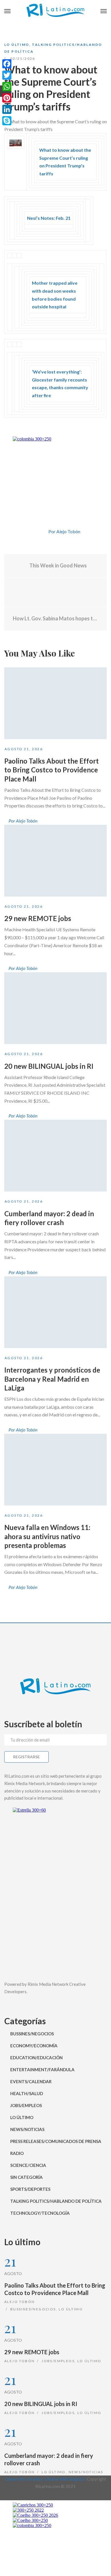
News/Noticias (27, 2129)
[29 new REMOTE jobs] (55, 861)
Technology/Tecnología (40, 2213)
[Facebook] (32, 532)
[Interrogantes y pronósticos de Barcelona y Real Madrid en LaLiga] (55, 1312)
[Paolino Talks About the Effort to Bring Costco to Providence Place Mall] (55, 703)
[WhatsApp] (7, 87)
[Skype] (7, 121)
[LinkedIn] (7, 109)
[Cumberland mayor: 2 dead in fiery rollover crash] (55, 1156)
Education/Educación (36, 2058)
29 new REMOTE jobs (38, 918)
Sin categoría (26, 2177)
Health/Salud (27, 2093)
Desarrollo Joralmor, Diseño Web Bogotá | (46, 2479)
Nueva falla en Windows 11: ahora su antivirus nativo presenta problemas (47, 1536)
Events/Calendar (31, 2081)
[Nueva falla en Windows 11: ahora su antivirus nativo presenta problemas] (55, 1470)
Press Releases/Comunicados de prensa (56, 2141)
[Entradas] (56, 592)
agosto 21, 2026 (24, 749)
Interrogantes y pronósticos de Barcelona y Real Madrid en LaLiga (52, 1379)
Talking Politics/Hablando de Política (56, 2201)
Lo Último (17, 45)
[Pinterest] (7, 98)
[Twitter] (42, 532)
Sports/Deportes (30, 2189)
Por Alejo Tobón (64, 531)
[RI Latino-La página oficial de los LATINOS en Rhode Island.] (55, 11)
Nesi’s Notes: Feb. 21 (49, 218)
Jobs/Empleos (26, 2105)
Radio (17, 2153)
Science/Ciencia (28, 2165)
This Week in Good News (58, 565)
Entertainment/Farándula (42, 2070)
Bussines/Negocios (32, 2034)
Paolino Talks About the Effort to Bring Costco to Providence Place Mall (52, 770)
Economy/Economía (34, 2046)
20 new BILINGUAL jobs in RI (49, 1066)
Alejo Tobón (19, 2302)
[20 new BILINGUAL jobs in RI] (55, 1008)
